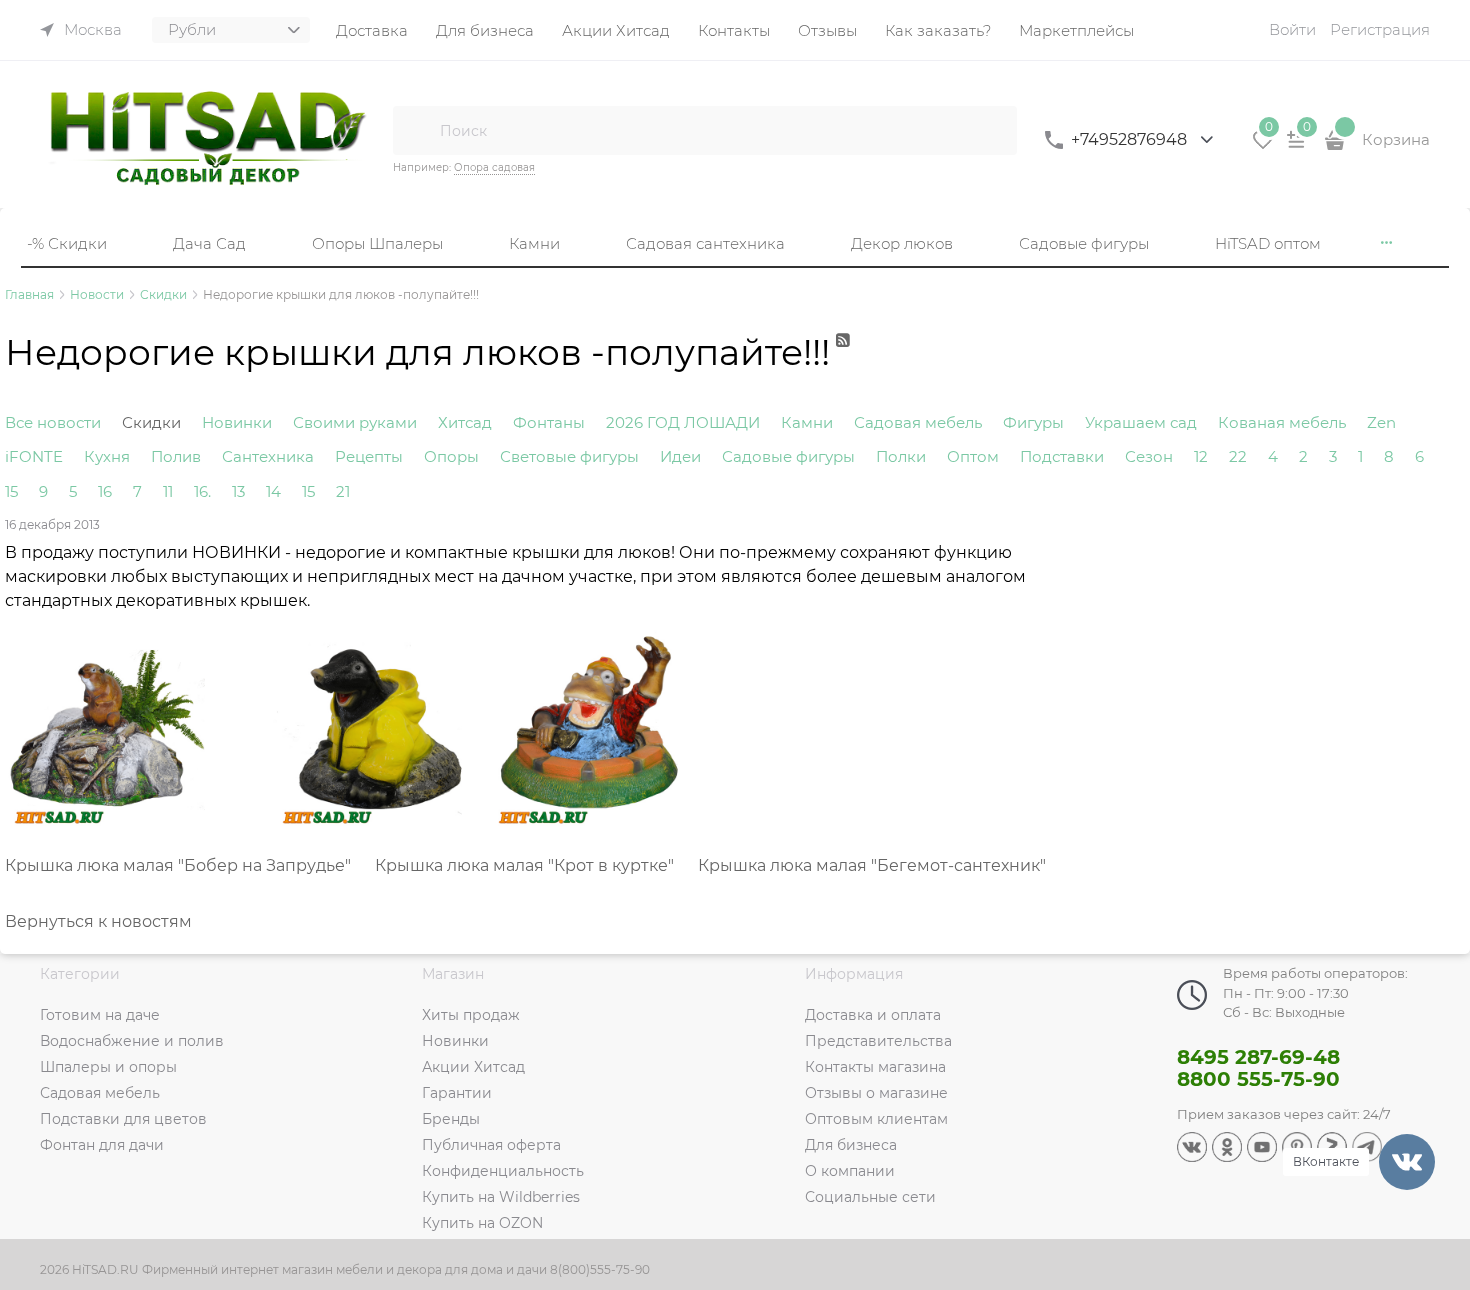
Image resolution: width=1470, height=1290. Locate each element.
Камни (807, 422)
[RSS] (844, 362)
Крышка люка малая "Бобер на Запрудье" (178, 865)
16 (105, 491)
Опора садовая (494, 167)
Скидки (151, 422)
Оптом (973, 456)
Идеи (680, 456)
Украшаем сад (1141, 422)
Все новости (53, 422)
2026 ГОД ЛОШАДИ (683, 422)
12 (1201, 456)
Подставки (1062, 456)
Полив (176, 456)
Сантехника (268, 456)
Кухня (107, 456)
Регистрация (1380, 29)
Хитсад (465, 422)
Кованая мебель (1282, 422)
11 (168, 491)
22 (1238, 456)
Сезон (1149, 456)
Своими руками (355, 422)
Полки (901, 456)
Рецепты (369, 456)
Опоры (451, 456)
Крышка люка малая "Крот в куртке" (524, 865)
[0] (1263, 147)
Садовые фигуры (788, 456)
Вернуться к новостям (98, 921)
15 (11, 491)
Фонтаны (549, 422)
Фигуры (1033, 422)
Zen (1381, 422)
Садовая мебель (918, 422)
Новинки (237, 422)
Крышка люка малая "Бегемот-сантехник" (868, 865)
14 (273, 491)
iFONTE (34, 456)
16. (202, 491)
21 (343, 491)
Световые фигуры (569, 456)
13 (238, 491)
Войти (1292, 29)
